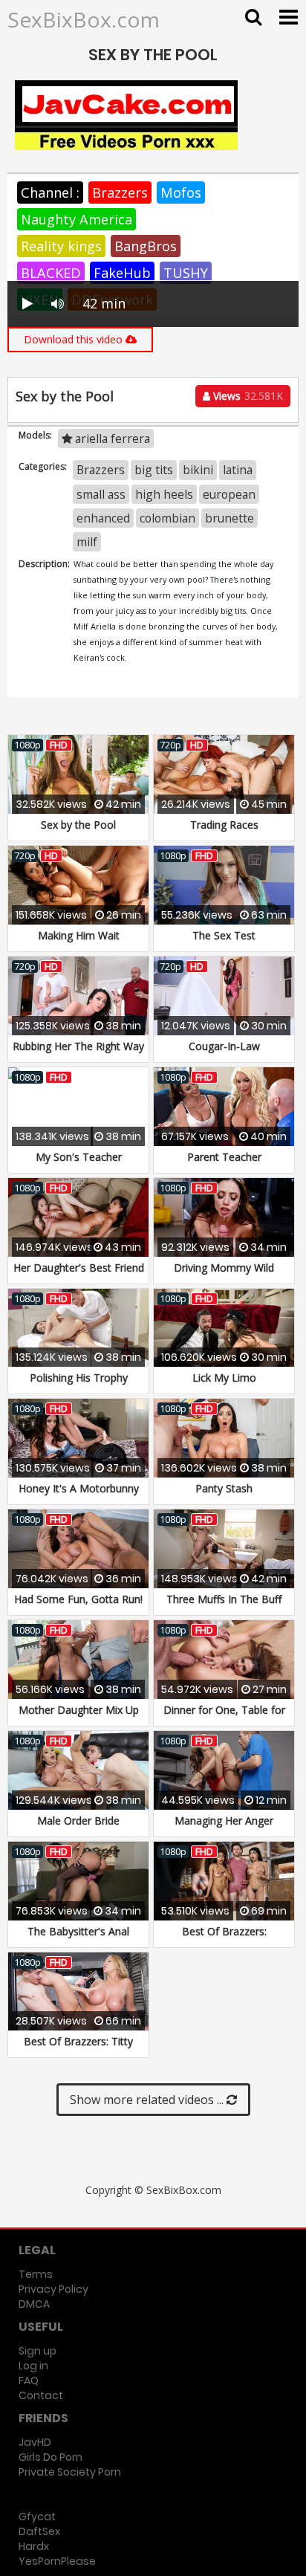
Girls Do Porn (51, 2457)
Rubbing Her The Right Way (78, 1046)
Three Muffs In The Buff (224, 1599)
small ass (101, 494)
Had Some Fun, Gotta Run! (78, 1599)
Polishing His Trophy (79, 1378)
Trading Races (224, 825)
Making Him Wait (79, 935)
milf (87, 542)
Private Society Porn (70, 2472)
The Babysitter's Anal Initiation (78, 1939)
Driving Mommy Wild (224, 1268)
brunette (229, 518)
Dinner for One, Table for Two (224, 1717)
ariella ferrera (111, 438)
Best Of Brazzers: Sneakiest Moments (224, 1939)
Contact (41, 2395)
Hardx (34, 2546)
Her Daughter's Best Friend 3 (79, 1275)
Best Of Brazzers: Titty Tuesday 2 (78, 2049)
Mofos (181, 192)
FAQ (29, 2381)
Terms (36, 2274)
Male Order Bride (78, 1821)
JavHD (35, 2442)
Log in (33, 2366)
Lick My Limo (224, 1378)
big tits (154, 470)
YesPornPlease (57, 2561)
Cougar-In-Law (224, 1046)
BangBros (146, 246)
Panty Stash (224, 1488)
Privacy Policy (53, 2289)
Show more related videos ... (148, 2100)
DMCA (34, 2304)
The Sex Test (224, 935)
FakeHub (122, 273)
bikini (198, 470)
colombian (167, 518)
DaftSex (39, 2531)
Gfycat (37, 2517)
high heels (164, 494)
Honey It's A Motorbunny (79, 1488)
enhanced (103, 518)
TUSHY (186, 273)
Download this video (75, 339)
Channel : (50, 192)
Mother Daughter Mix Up (79, 1710)
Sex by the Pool (78, 825)
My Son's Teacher (79, 1157)
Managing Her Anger (224, 1821)
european (229, 494)
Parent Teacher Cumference (224, 1164)
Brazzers (120, 192)
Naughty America (76, 219)
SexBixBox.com (84, 19)
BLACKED (51, 273)
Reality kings (61, 246)
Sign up (38, 2351)
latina (238, 470)
